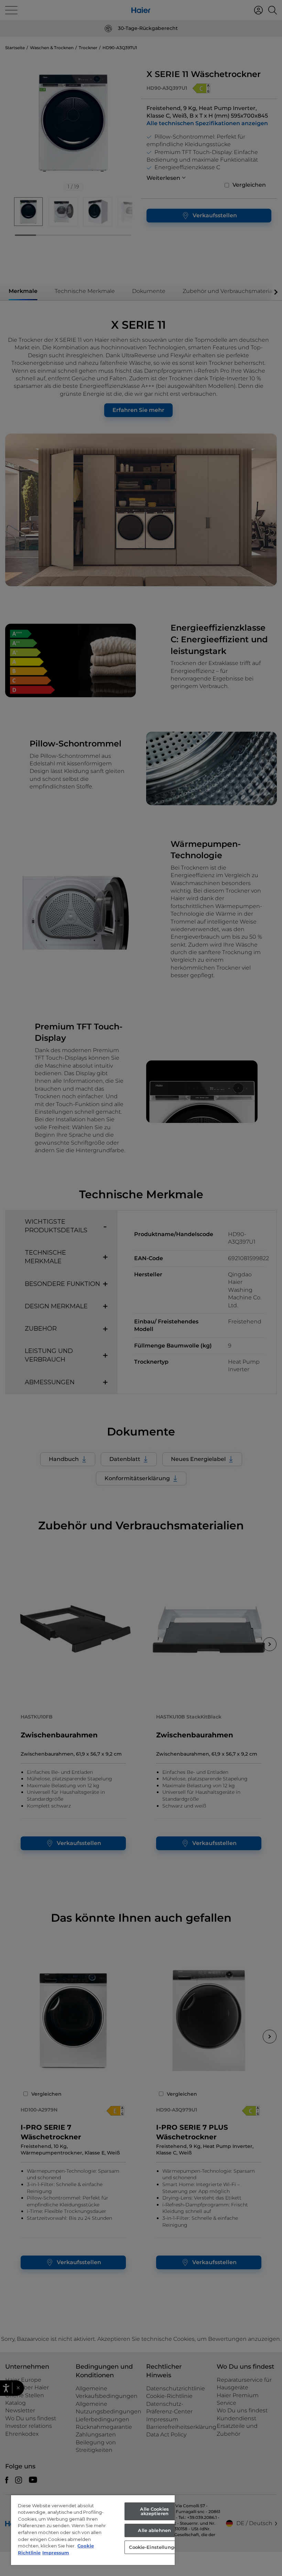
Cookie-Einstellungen (154, 2547)
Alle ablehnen (154, 2530)
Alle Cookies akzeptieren (154, 2511)
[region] (93, 2530)
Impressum (56, 2553)
